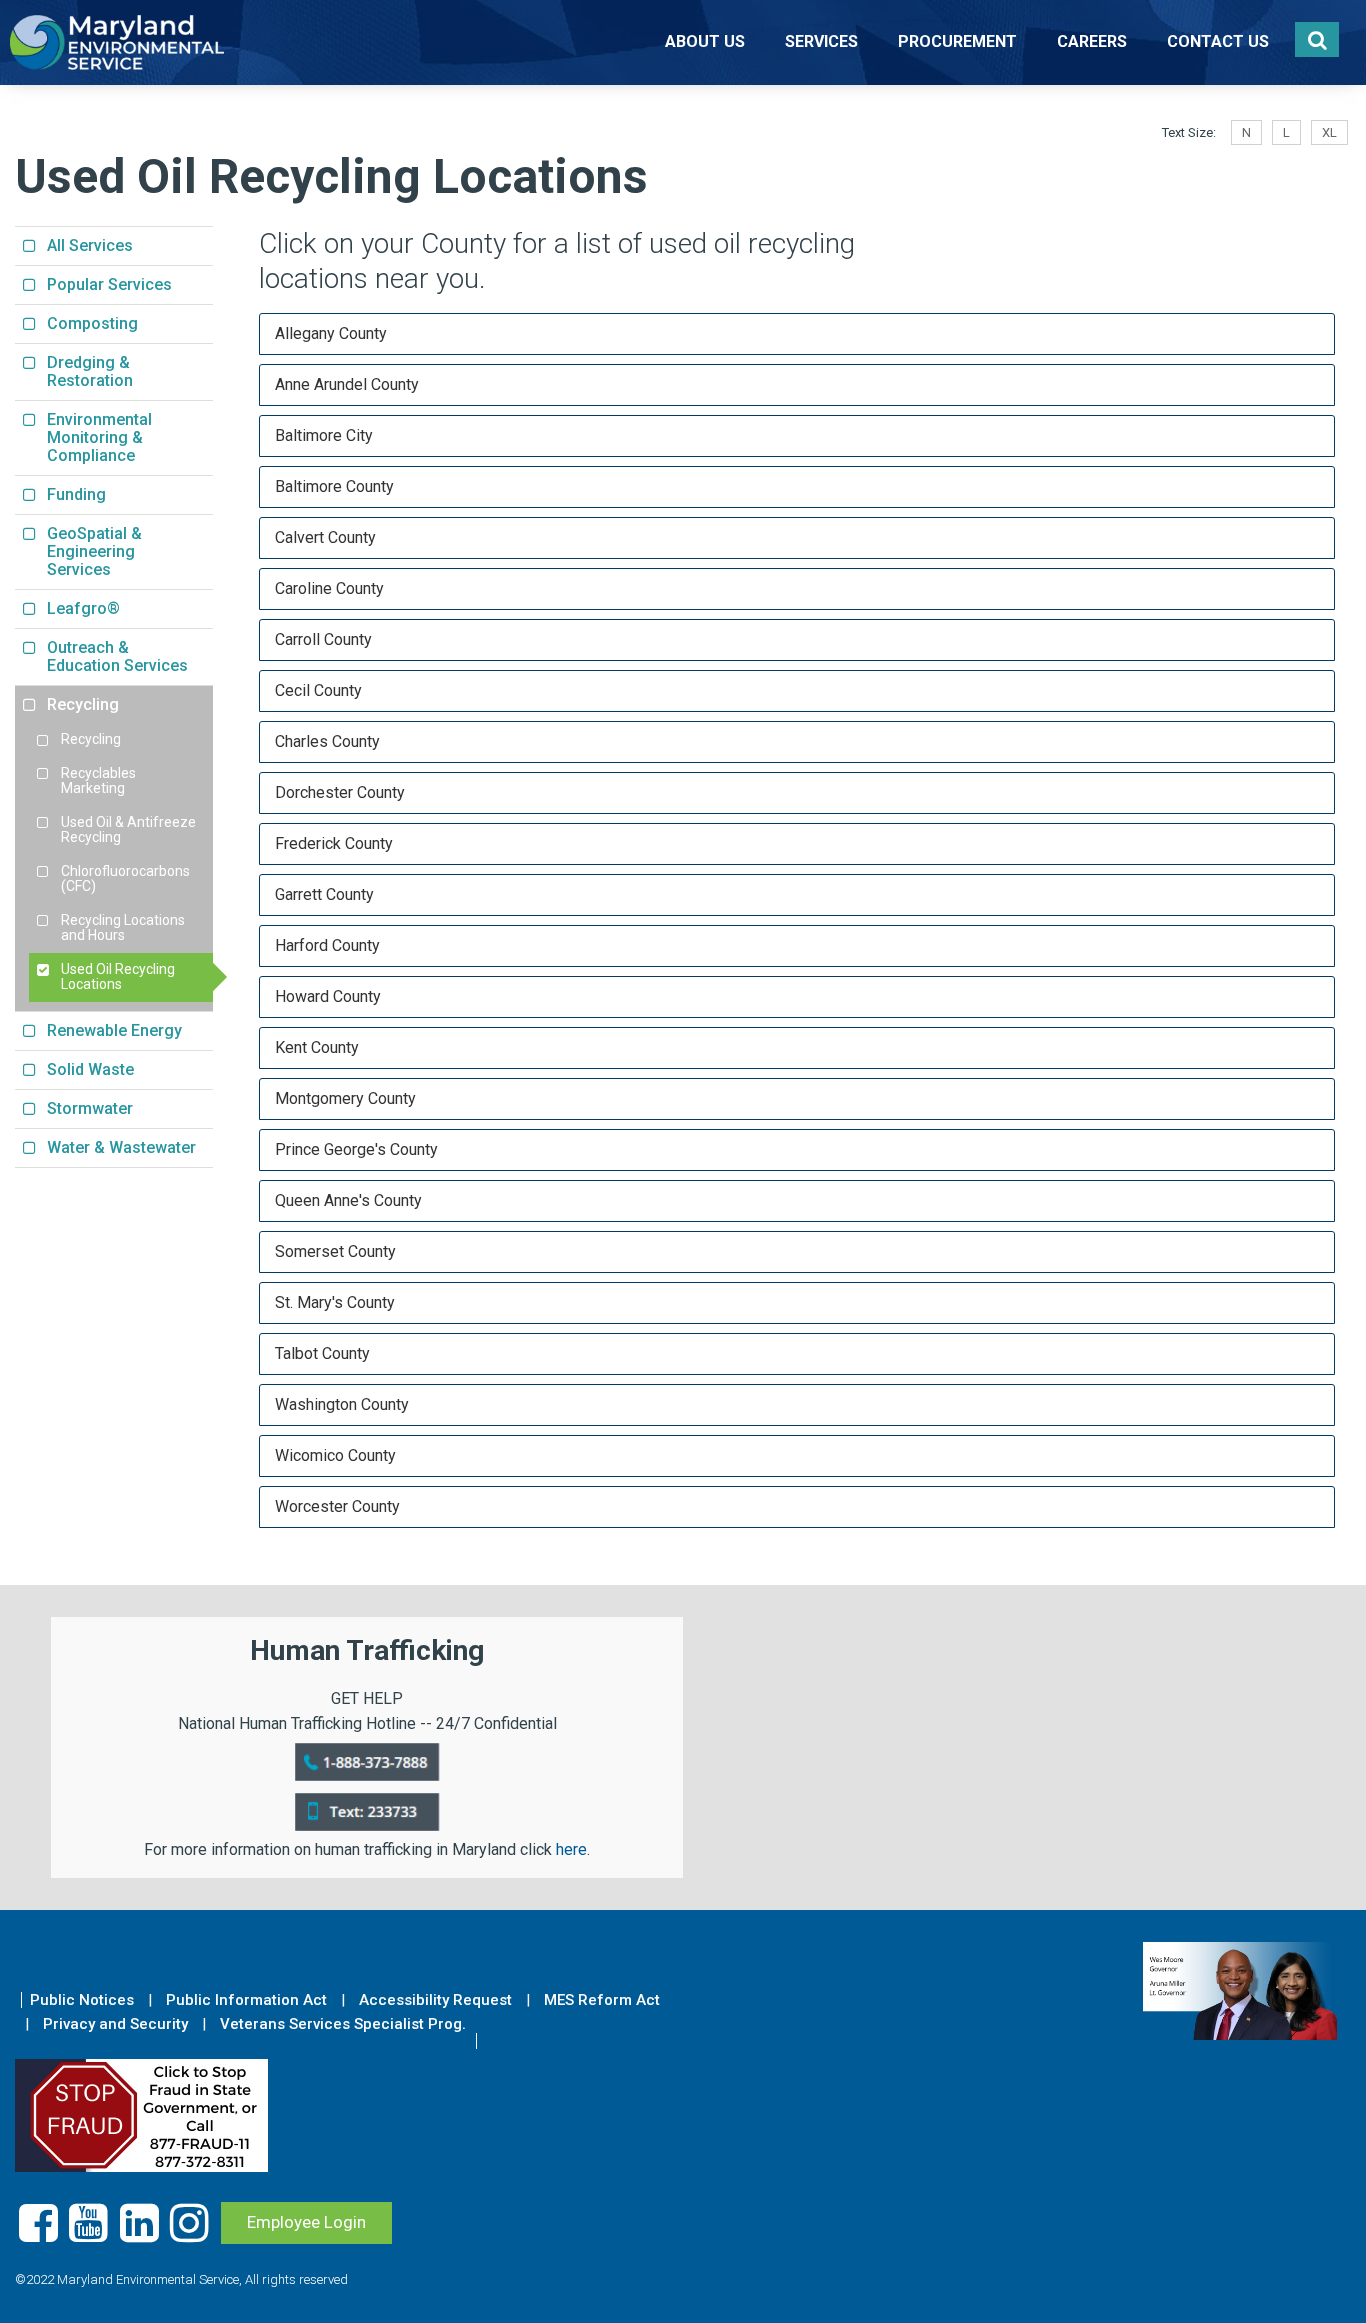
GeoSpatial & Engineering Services (94, 551)
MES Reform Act (602, 2000)
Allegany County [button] (331, 333)
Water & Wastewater (121, 1147)
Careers (1092, 41)
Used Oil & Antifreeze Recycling (128, 830)
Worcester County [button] (337, 1506)
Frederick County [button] (334, 843)
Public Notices (82, 2000)
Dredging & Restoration (90, 371)
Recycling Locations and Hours (123, 928)
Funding (76, 494)
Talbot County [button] (322, 1353)
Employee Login (306, 2222)
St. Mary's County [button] (335, 1302)
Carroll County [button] (323, 639)
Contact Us (1218, 41)
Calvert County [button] (325, 537)
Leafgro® (83, 608)
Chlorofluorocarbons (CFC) (125, 879)
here (571, 1849)
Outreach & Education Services (117, 656)
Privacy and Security (115, 2024)
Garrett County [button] (324, 894)
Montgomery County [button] (345, 1098)
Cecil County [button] (318, 690)
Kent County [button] (317, 1047)
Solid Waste (90, 1069)
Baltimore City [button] (324, 435)
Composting (92, 323)
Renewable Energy (114, 1030)
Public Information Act (246, 2000)
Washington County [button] (342, 1404)
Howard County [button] (328, 996)
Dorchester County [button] (340, 792)
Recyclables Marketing (98, 781)
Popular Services (109, 284)
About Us (705, 41)
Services (821, 41)
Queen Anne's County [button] (348, 1200)
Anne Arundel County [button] (347, 384)
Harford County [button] (327, 945)
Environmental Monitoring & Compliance (99, 437)
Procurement (957, 41)
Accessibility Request (435, 2000)
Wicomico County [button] (335, 1455)
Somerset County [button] (335, 1251)
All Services (90, 245)
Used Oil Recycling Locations (118, 977)
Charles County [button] (327, 741)
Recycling (83, 704)
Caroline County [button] (329, 588)
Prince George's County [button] (356, 1149)
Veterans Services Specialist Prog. (343, 2024)
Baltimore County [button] (334, 486)
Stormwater (90, 1108)
